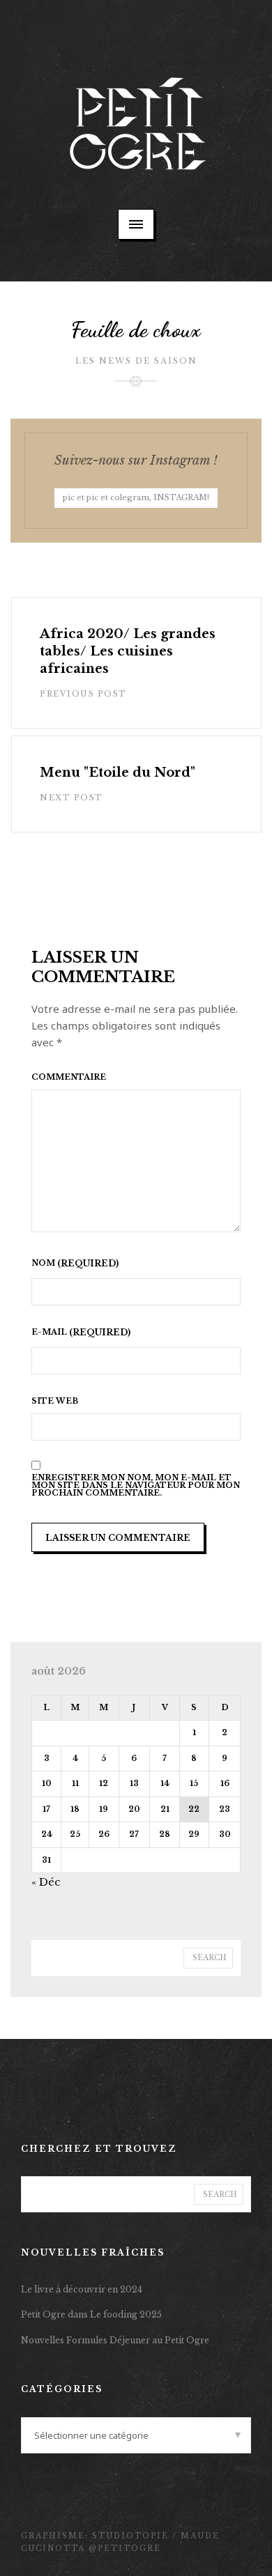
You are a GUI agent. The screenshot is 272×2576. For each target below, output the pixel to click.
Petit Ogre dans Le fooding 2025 (91, 2314)
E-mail (50, 1333)
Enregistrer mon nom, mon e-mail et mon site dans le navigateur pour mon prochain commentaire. (136, 1485)
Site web (55, 1401)
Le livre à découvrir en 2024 (82, 2289)
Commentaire (69, 1077)
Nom (44, 1264)
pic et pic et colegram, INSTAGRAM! (136, 497)
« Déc (46, 1882)
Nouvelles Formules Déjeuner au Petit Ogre (115, 2340)
